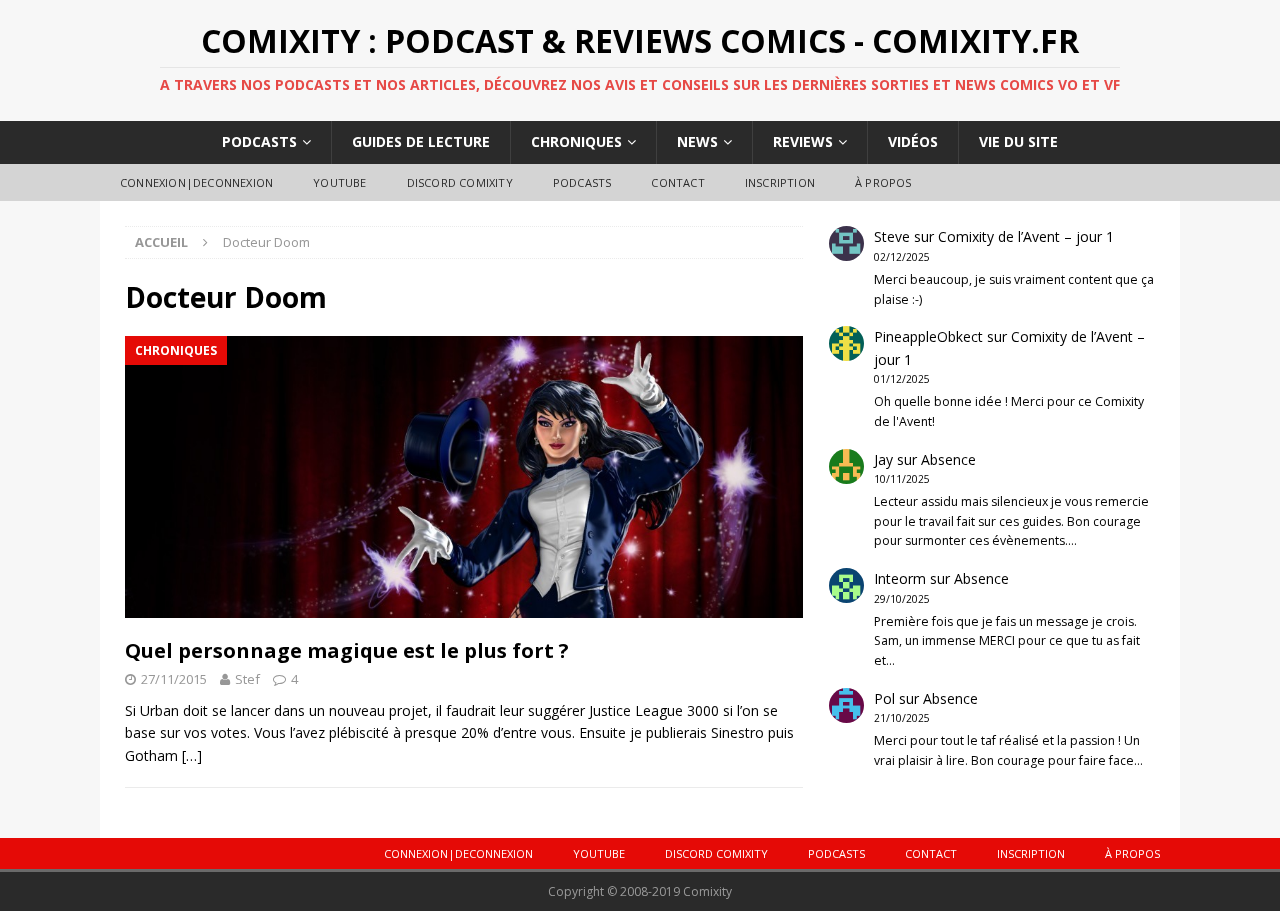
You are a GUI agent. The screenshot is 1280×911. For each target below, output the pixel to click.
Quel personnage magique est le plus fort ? (347, 650)
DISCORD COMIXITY (460, 182)
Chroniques (576, 141)
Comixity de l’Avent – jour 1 (1026, 236)
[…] (192, 755)
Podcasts (259, 141)
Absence (948, 459)
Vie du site (1018, 141)
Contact (677, 182)
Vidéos (913, 141)
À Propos (883, 182)
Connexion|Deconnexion (196, 182)
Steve (892, 236)
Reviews (803, 141)
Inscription (780, 182)
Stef (247, 679)
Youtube (339, 182)
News (697, 141)
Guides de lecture (421, 141)
